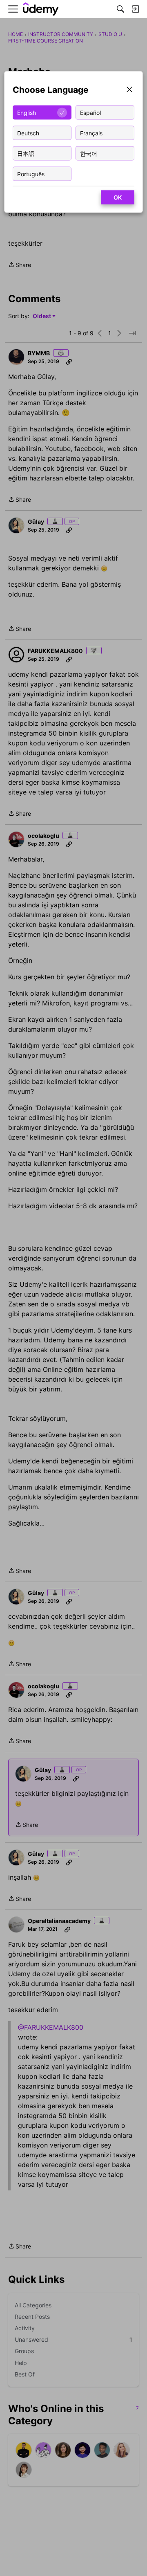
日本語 (26, 153)
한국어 (89, 153)
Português (31, 174)
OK (118, 197)
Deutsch (28, 133)
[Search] (120, 9)
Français (91, 133)
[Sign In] (135, 9)
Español (90, 112)
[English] (41, 9)
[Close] (129, 90)
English (27, 112)
